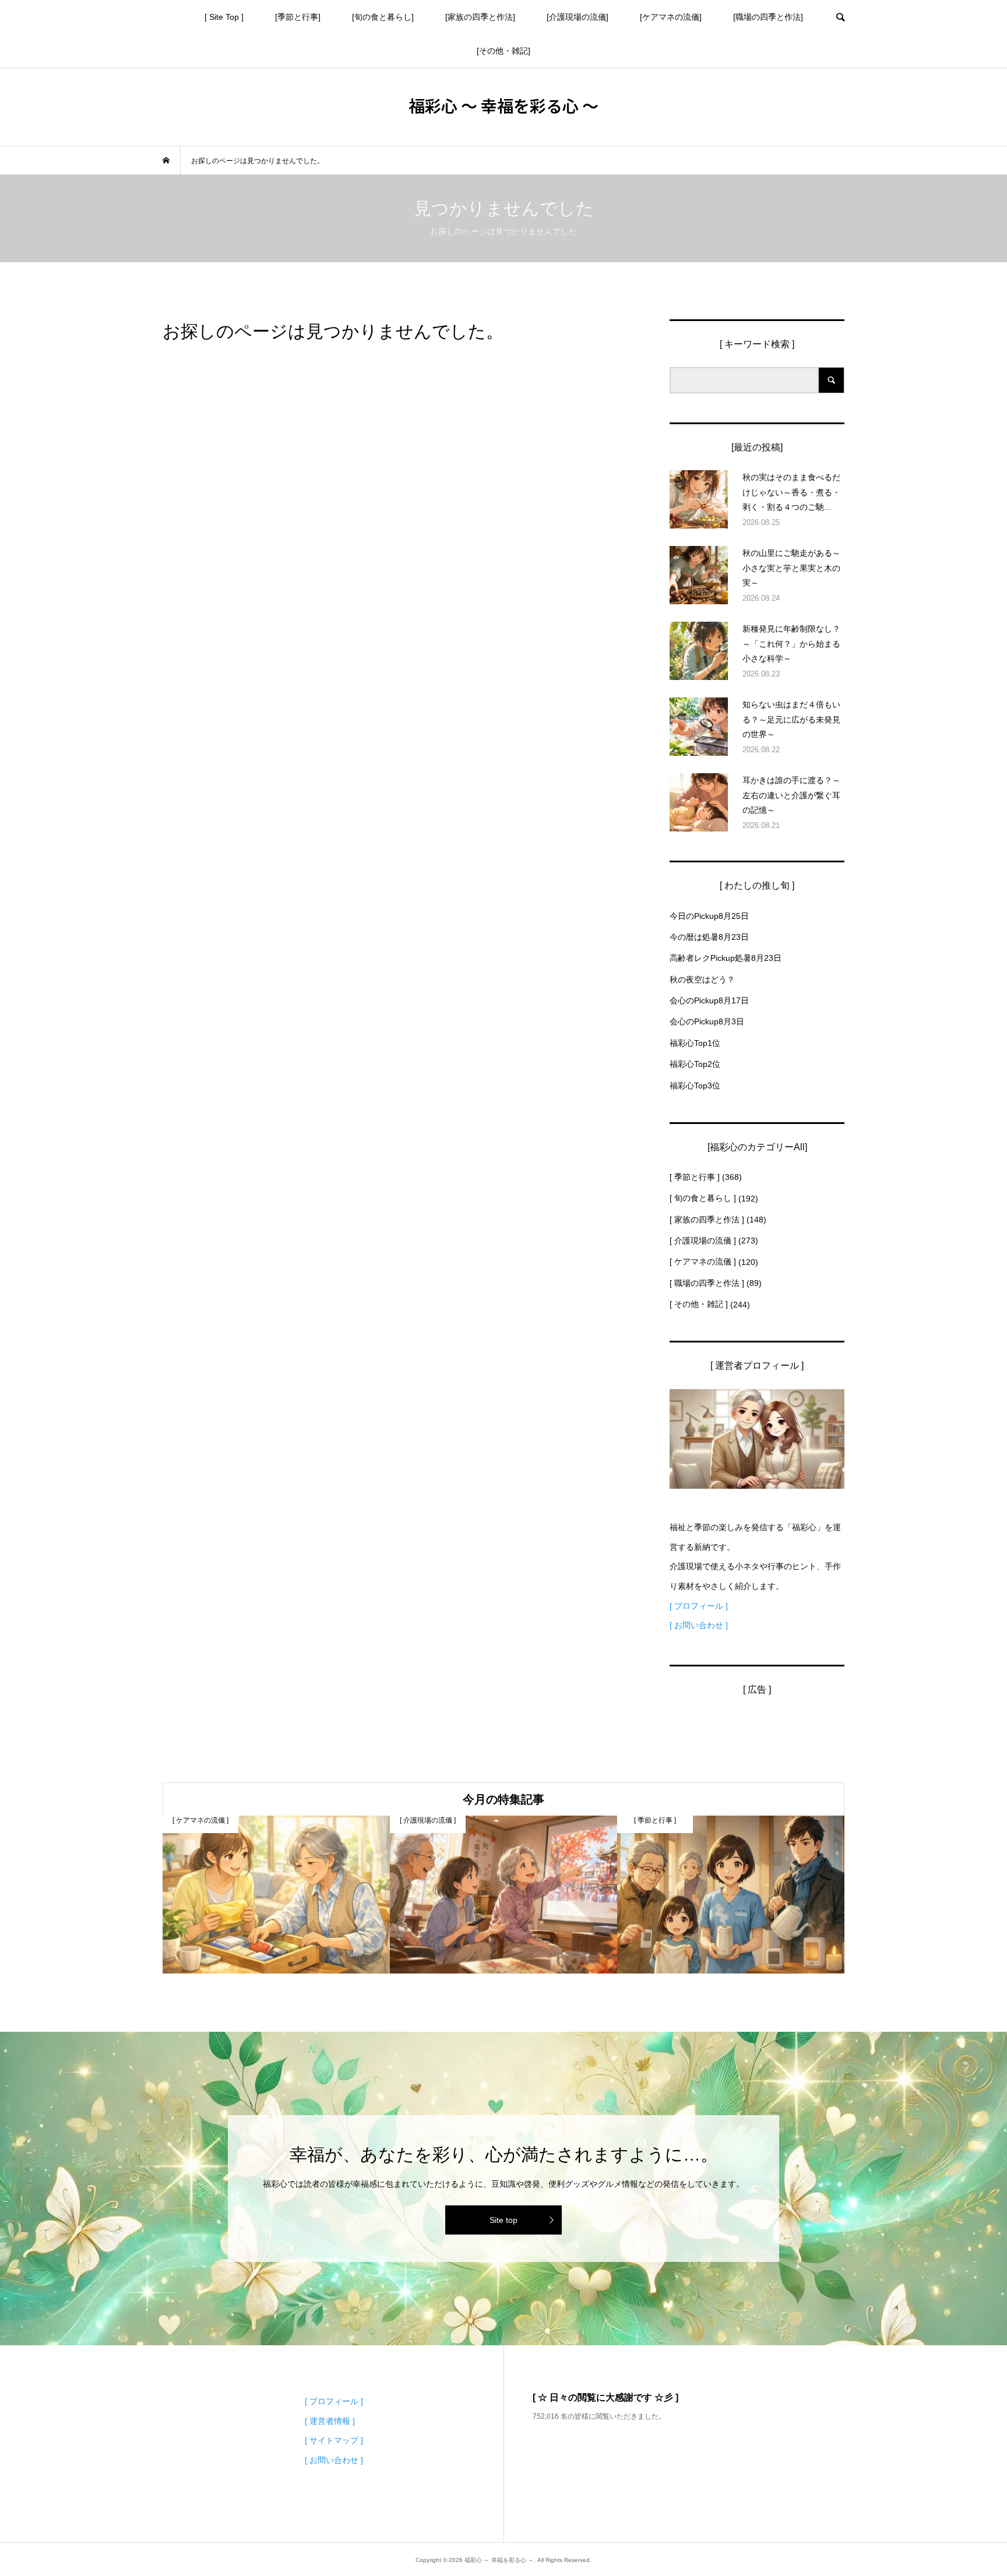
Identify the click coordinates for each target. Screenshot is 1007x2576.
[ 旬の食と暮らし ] (703, 1198)
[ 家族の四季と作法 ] (707, 1220)
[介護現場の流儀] (578, 17)
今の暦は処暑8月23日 (709, 937)
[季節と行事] (298, 17)
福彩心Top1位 (695, 1043)
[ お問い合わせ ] (699, 1625)
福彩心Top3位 (695, 1086)
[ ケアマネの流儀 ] (703, 1261)
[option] (276, 1895)
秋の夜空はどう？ (702, 979)
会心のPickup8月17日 (709, 1000)
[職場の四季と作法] (768, 17)
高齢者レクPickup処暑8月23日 (726, 958)
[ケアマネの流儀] (671, 17)
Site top (503, 2220)
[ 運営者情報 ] (330, 2421)
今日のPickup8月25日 (709, 916)
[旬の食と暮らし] (383, 17)
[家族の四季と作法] (480, 17)
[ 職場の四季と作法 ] (707, 1283)
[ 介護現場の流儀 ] (703, 1241)
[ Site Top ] (224, 17)
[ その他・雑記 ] (699, 1304)
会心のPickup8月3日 (707, 1021)
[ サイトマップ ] (334, 2440)
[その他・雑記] (503, 51)
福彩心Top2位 (695, 1064)
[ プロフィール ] (699, 1606)
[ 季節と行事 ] (695, 1177)
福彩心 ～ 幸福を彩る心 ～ (503, 105)
